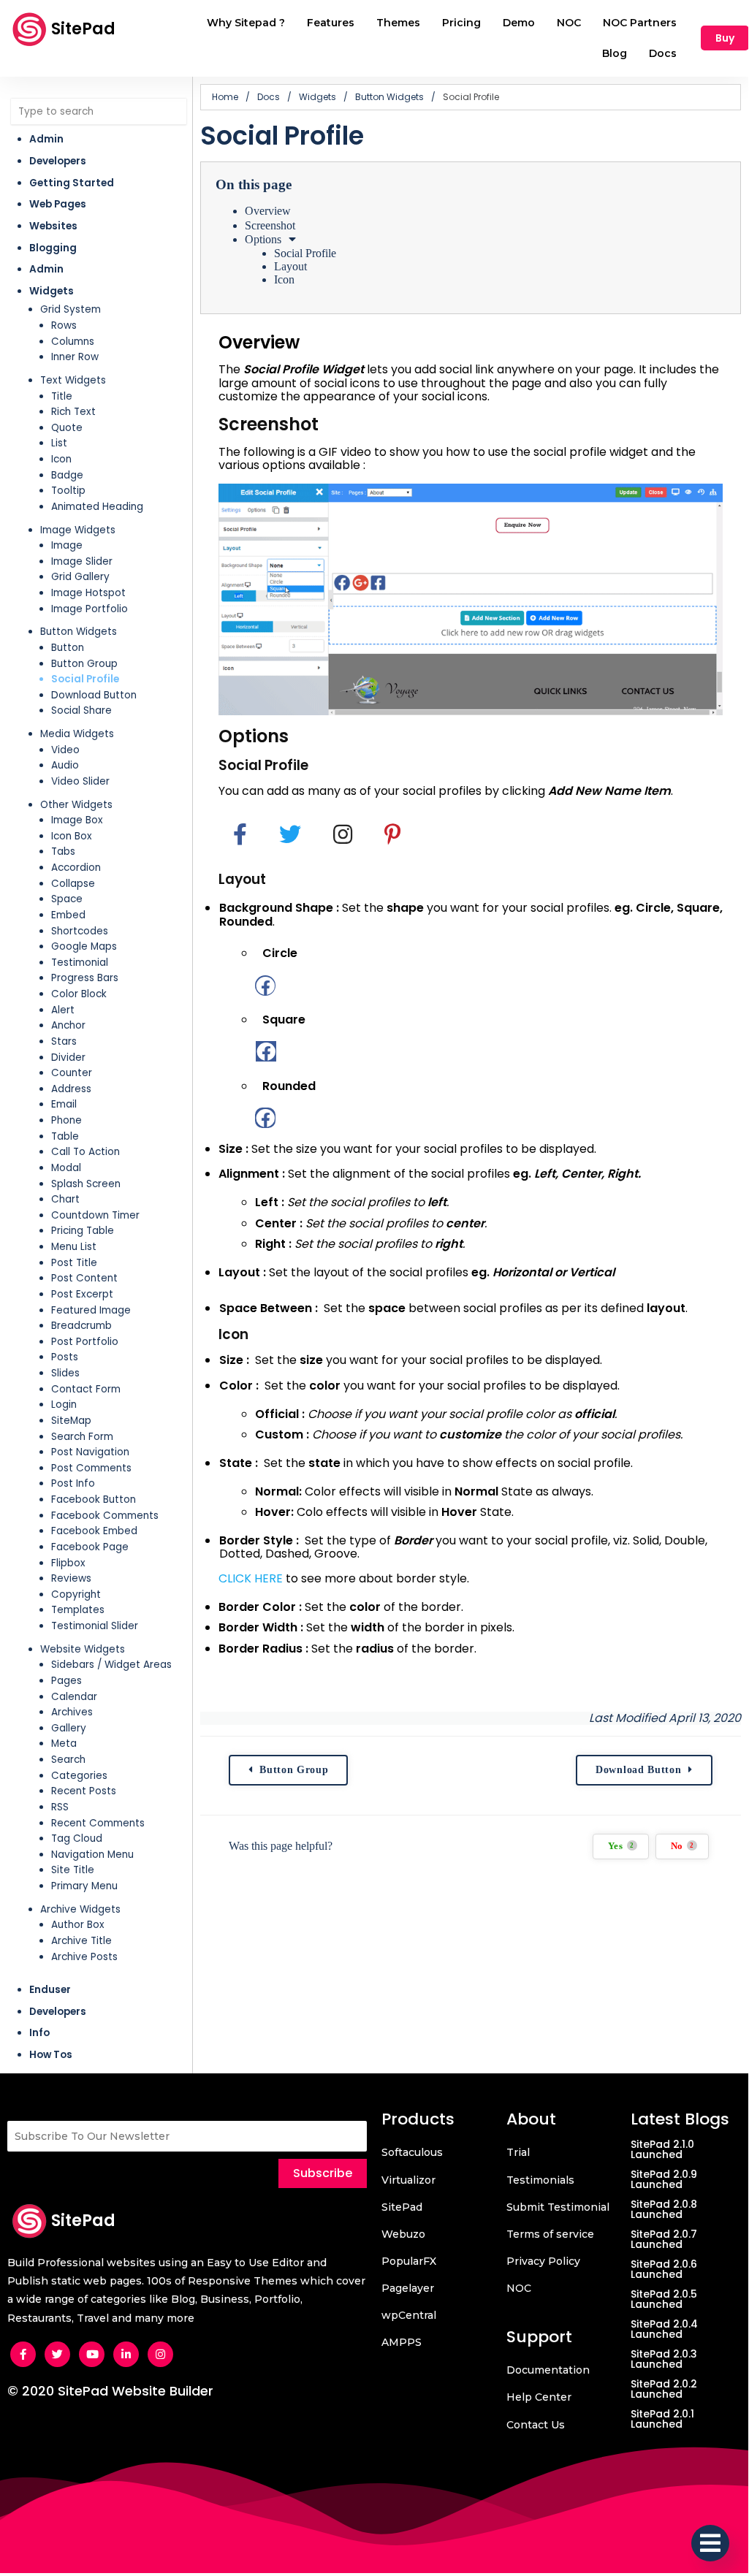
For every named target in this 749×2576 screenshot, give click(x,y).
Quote (67, 428)
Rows (64, 325)
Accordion (76, 868)
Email (64, 1104)
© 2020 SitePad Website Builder (110, 2391)
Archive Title (81, 1941)
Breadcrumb (81, 1326)
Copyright (76, 1594)
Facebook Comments (105, 1516)
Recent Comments (98, 1823)
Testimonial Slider (95, 1626)
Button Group (84, 664)
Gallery (69, 1728)
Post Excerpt (82, 1294)
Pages (66, 1681)
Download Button (94, 695)
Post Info (73, 1483)
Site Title (73, 1870)
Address (71, 1089)
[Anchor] (311, 342)
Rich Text (73, 412)
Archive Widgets (80, 1909)
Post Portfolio (85, 1342)
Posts (65, 1357)
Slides (65, 1373)
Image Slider (82, 561)
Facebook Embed (94, 1531)
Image (67, 545)
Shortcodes (80, 931)
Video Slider (80, 781)
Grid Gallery (80, 577)
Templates (78, 1610)
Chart (65, 1199)
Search (68, 1760)
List (59, 443)
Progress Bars (85, 978)
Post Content (84, 1278)
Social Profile (85, 679)
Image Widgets (78, 530)
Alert (63, 1010)
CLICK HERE (251, 1578)
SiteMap (71, 1421)
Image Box (77, 820)
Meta (64, 1744)
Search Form (82, 1437)
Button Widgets (79, 632)
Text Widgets (73, 380)
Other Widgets (76, 805)
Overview (268, 211)
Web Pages (58, 204)
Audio (65, 765)
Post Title (74, 1263)
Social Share (81, 710)
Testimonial (80, 963)
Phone (66, 1120)
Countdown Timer (95, 1215)
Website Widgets (83, 1649)
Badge (67, 475)
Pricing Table (83, 1231)
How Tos (51, 2055)
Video (65, 750)
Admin (46, 139)
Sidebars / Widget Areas (111, 1665)
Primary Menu (84, 1886)
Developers (58, 161)
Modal (66, 1168)
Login (64, 1405)
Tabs (63, 851)
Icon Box (72, 836)
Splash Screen (86, 1184)
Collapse (73, 884)
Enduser (50, 1990)
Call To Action (85, 1152)
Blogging (53, 248)
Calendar (74, 1697)
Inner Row (75, 357)
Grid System (71, 309)
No (683, 1846)
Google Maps (84, 946)
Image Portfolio (90, 609)
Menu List (74, 1247)
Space (67, 899)
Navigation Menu (92, 1855)
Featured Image (91, 1310)
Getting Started (72, 183)
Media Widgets (77, 734)
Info (39, 2033)
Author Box (78, 1925)
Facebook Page (90, 1547)
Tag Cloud (77, 1838)
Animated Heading (97, 507)
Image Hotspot (88, 593)
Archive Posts (84, 1957)
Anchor (68, 1025)
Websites (53, 226)
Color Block (79, 994)
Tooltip (68, 491)
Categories (79, 1776)
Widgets (52, 291)
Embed (68, 915)
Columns (73, 342)
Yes (621, 1846)
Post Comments (91, 1468)
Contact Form (86, 1389)
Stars (64, 1041)
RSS (60, 1807)
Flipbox (68, 1563)
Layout (290, 266)
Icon (61, 459)
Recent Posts (84, 1791)
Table (65, 1136)
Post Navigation (90, 1452)
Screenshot (270, 225)
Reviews (71, 1578)
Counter (72, 1073)
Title (62, 396)
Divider (68, 1058)
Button (68, 648)
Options (263, 239)
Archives (72, 1712)
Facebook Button (94, 1500)
